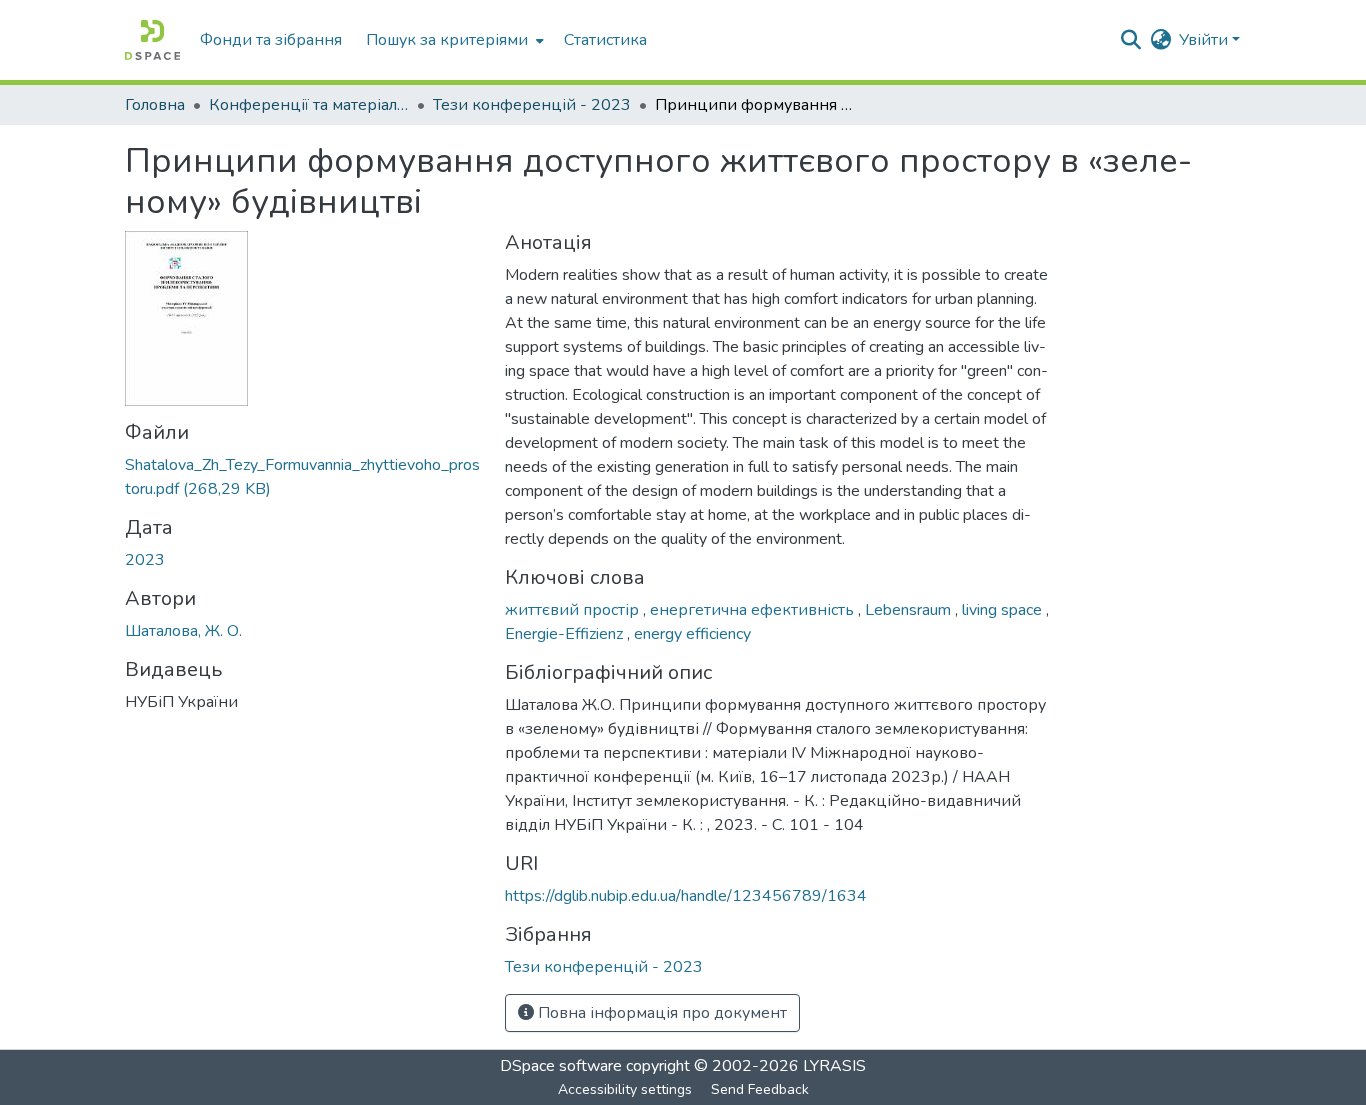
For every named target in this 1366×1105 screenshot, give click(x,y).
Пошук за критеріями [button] (447, 40)
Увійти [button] (1205, 40)
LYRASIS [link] (834, 1066)
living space (1004, 610)
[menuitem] (453, 40)
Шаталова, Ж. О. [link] (183, 631)
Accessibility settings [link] (625, 1089)
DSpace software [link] (561, 1066)
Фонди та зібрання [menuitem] (271, 40)
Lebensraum (910, 610)
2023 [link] (145, 560)
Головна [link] (155, 105)
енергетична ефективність (754, 610)
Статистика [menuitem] (605, 40)
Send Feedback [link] (760, 1089)
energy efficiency (692, 634)
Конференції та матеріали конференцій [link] (309, 105)
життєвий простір (574, 610)
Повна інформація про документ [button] (660, 1013)
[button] (152, 40)
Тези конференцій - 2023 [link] (532, 105)
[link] (303, 477)
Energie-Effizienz (566, 634)
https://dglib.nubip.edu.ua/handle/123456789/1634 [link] (686, 896)
